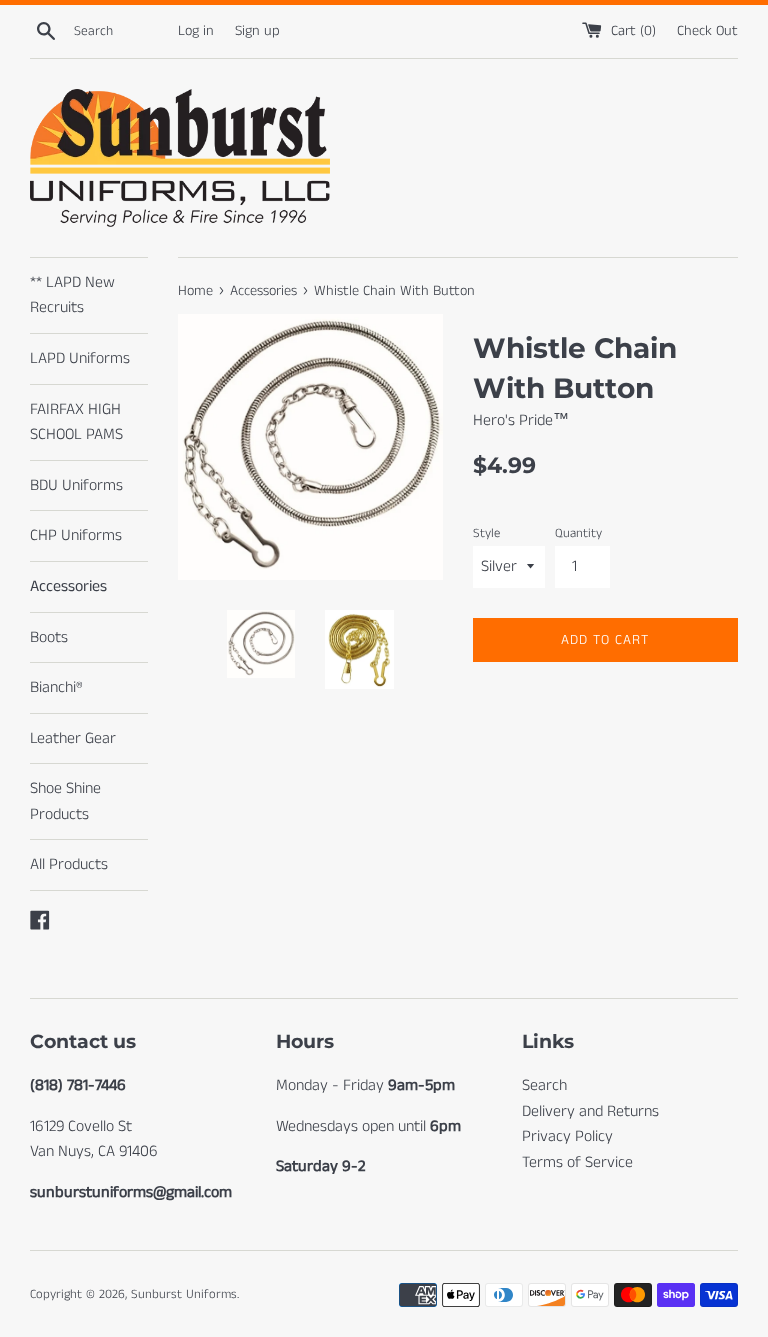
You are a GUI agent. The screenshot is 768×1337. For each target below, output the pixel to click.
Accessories (68, 586)
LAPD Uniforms (80, 358)
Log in (196, 31)
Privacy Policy (567, 1136)
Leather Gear (73, 738)
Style (486, 533)
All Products (69, 864)
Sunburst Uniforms (184, 1294)
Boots (49, 637)
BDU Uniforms (76, 485)
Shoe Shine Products (65, 801)
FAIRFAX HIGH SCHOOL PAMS (76, 422)
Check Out (707, 31)
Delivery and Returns (590, 1111)
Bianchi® (56, 687)
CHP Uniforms (76, 535)
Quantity (578, 533)
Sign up (257, 31)
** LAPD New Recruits (72, 295)
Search (544, 1085)
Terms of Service (577, 1162)
